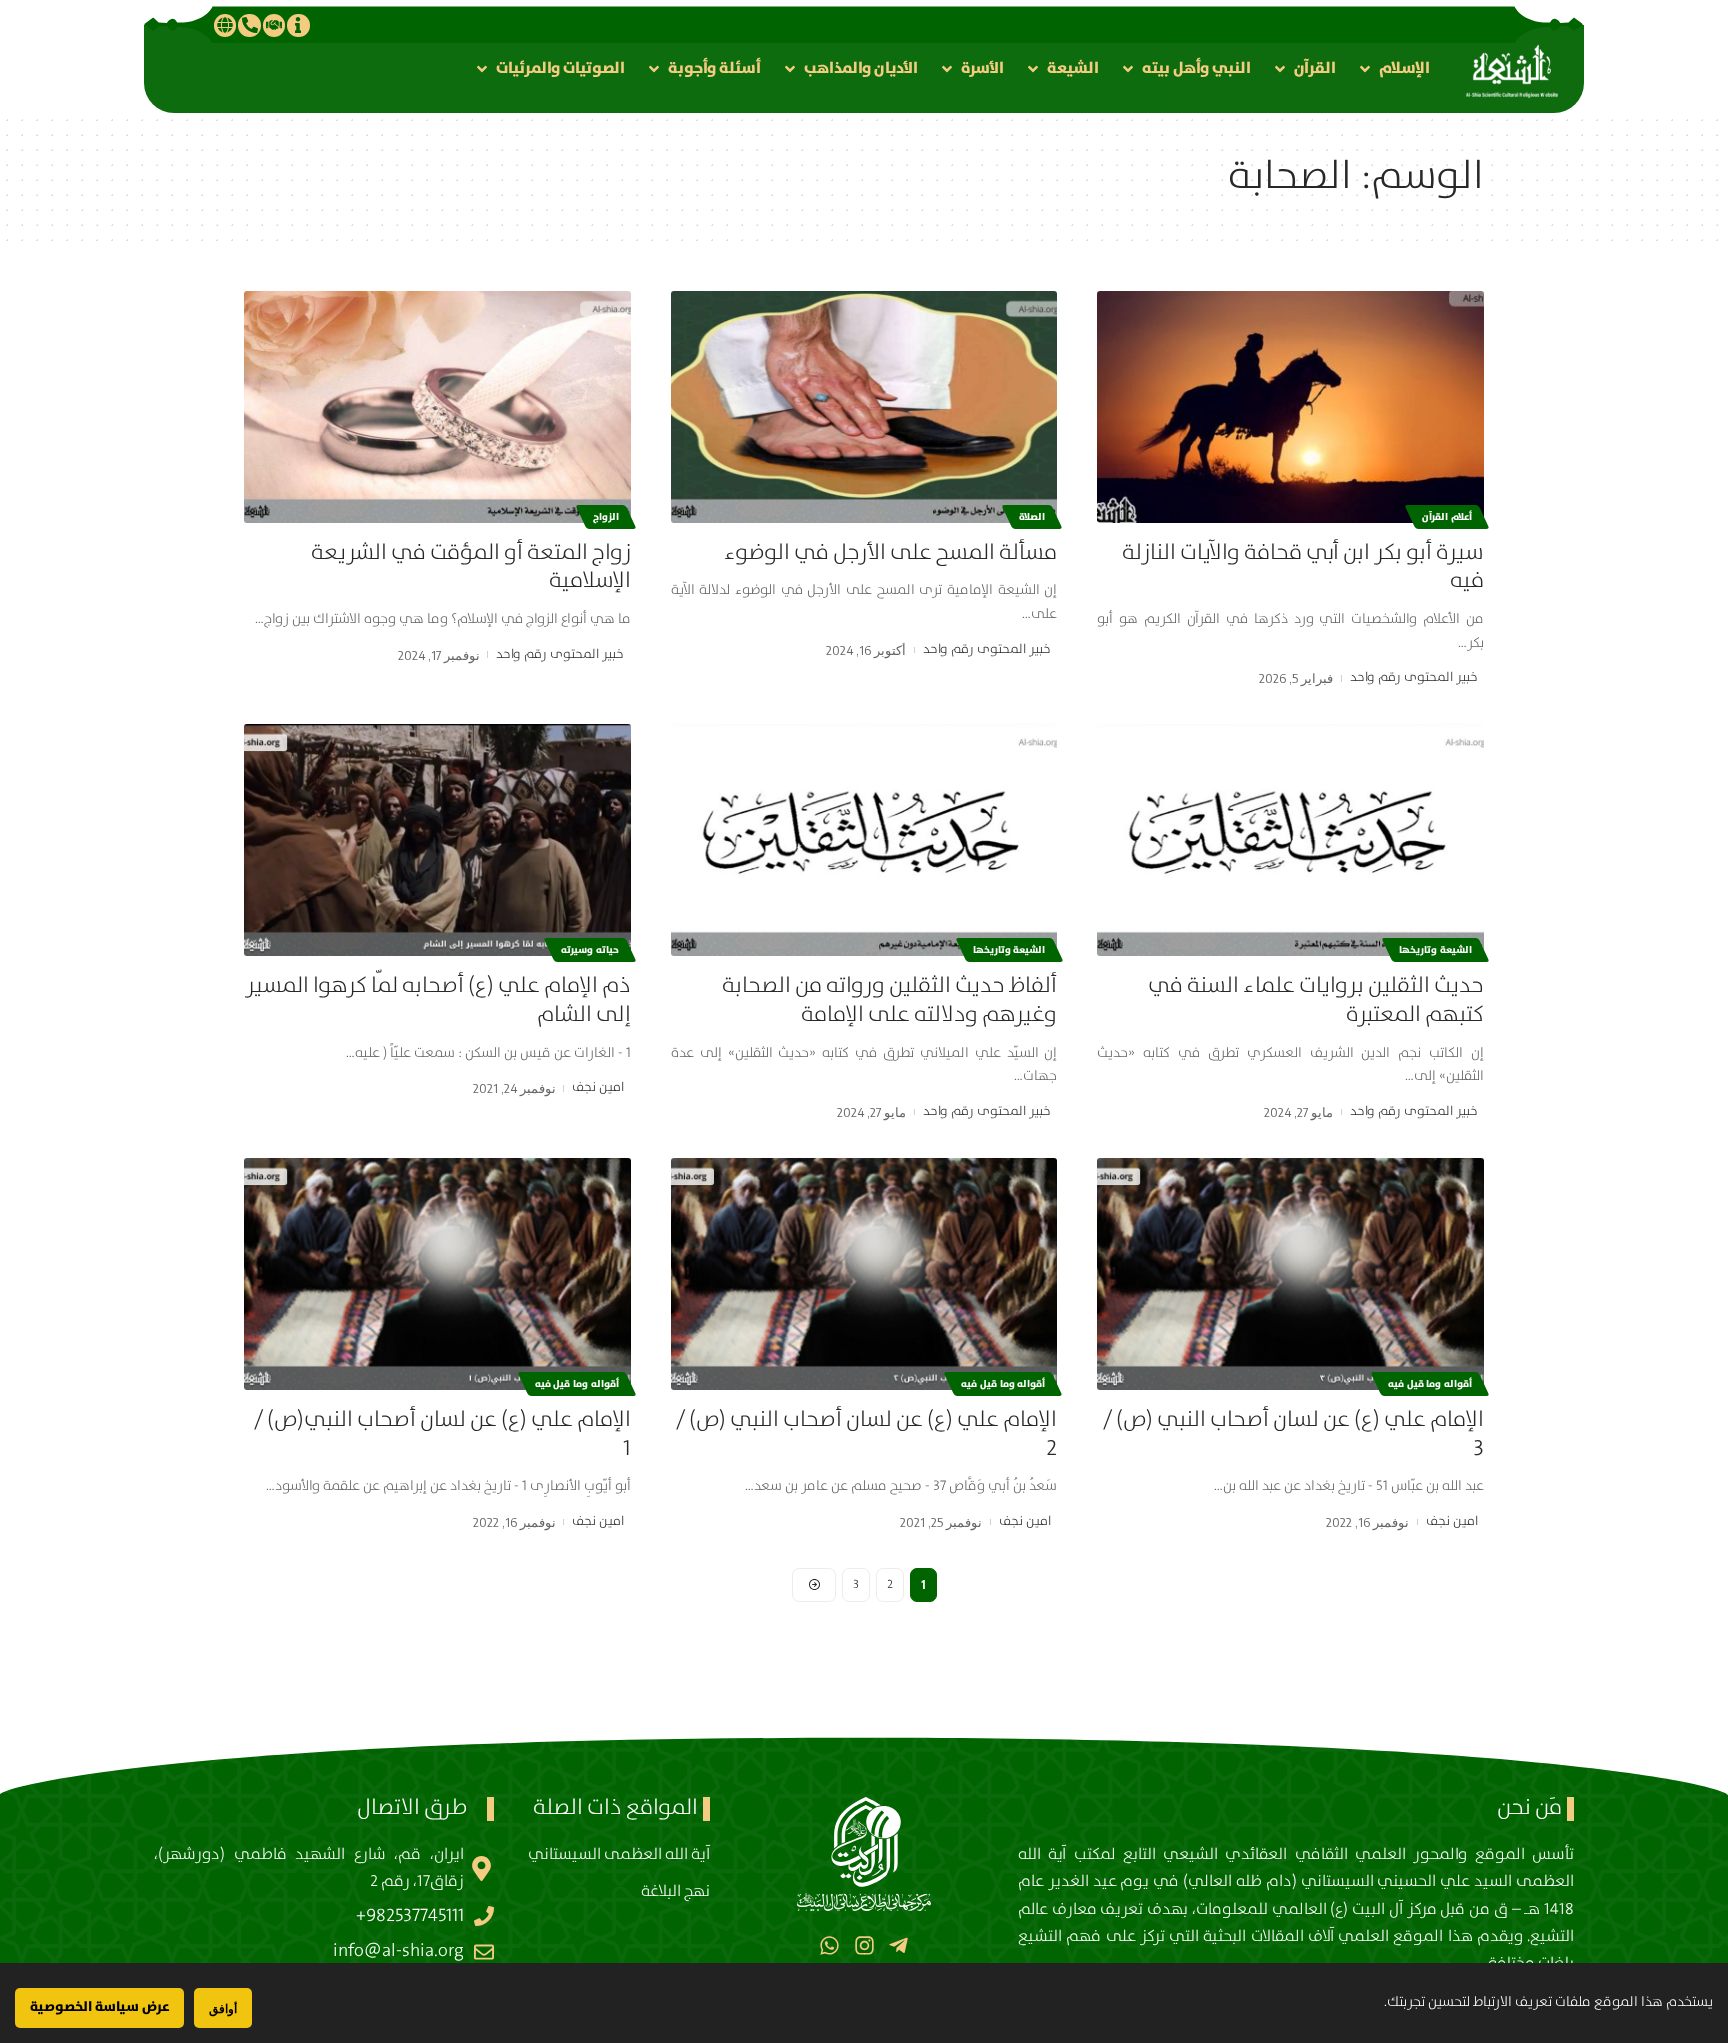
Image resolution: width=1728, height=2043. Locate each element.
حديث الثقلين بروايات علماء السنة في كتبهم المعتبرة (1316, 1000)
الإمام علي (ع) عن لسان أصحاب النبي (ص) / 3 (1293, 1434)
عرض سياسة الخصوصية (99, 2007)
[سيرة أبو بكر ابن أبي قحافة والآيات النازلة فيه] (1290, 407)
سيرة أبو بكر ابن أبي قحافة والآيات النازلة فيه (1303, 567)
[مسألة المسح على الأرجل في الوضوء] (864, 407)
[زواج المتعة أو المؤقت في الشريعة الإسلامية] (437, 407)
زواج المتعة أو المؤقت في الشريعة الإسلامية (471, 567)
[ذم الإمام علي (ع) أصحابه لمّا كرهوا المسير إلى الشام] (437, 840)
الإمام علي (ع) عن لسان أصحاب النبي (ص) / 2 (866, 1434)
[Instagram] (863, 1945)
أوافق (223, 2008)
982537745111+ (410, 1916)
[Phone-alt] (249, 25)
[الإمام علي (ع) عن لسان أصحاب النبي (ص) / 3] (1290, 1274)
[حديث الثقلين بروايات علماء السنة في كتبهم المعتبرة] (1290, 840)
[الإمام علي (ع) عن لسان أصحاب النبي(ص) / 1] (437, 1274)
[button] (1393, 68)
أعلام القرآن (1447, 517)
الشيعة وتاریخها (1435, 950)
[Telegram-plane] (898, 1945)
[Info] (298, 25)
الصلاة (1032, 517)
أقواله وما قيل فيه (1430, 1384)
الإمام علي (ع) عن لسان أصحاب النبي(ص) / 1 (442, 1434)
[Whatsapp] (829, 1945)
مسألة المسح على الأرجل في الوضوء (890, 552)
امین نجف (598, 1087)
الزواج (606, 517)
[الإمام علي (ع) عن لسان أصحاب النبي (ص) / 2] (864, 1274)
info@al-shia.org (398, 1951)
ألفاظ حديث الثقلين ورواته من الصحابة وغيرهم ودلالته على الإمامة (889, 1000)
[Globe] (225, 25)
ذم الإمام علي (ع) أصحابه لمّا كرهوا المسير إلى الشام (438, 1000)
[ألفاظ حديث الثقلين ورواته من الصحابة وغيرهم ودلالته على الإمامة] (864, 840)
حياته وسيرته (590, 950)
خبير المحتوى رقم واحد (1414, 677)
